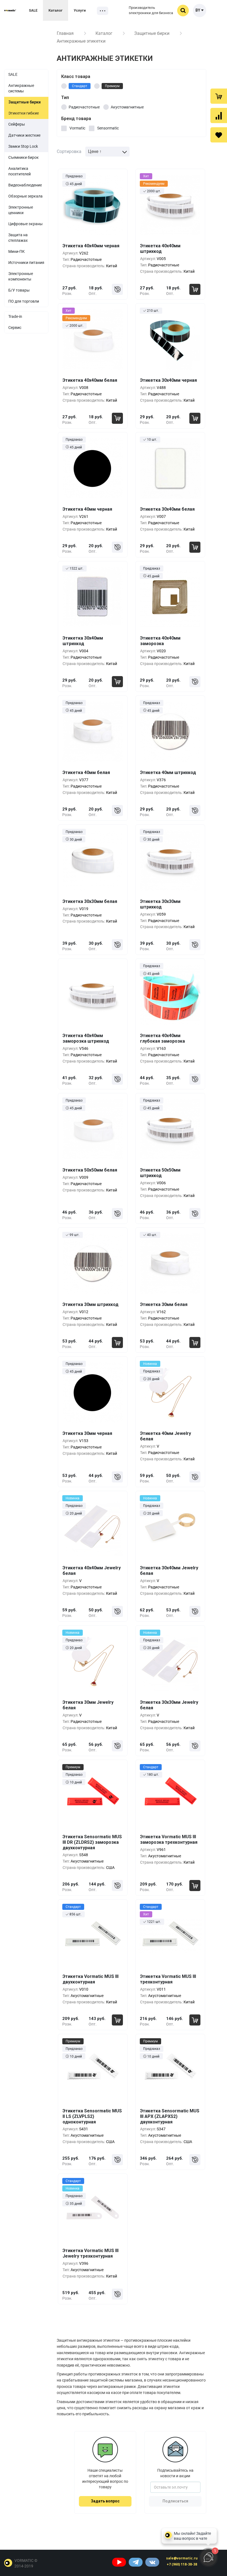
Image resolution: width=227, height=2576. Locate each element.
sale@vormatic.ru (182, 2558)
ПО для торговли (24, 301)
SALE (33, 10)
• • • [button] (103, 11)
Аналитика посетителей (20, 171)
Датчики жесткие (24, 135)
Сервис (15, 328)
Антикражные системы (21, 88)
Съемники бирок (24, 157)
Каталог (56, 10)
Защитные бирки (152, 33)
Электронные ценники (21, 210)
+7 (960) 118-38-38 (182, 2564)
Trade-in (15, 316)
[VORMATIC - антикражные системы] (10, 10)
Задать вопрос (105, 2501)
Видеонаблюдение (25, 185)
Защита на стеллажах (18, 238)
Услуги (80, 10)
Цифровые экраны (25, 224)
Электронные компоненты (21, 276)
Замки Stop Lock (23, 146)
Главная (65, 33)
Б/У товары (19, 290)
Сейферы (17, 124)
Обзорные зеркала (25, 196)
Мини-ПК (16, 251)
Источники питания (26, 263)
